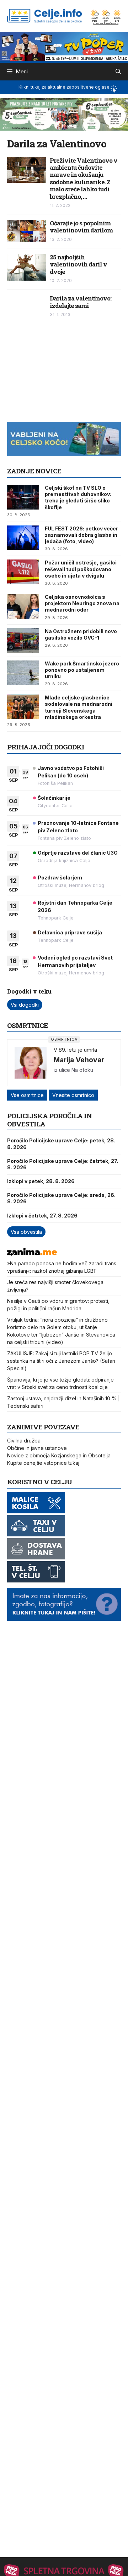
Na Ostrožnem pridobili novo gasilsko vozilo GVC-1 (81, 634)
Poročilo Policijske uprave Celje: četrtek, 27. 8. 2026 (63, 1164)
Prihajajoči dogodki (46, 747)
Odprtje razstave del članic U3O (78, 853)
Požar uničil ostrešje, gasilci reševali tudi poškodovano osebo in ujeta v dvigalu (81, 569)
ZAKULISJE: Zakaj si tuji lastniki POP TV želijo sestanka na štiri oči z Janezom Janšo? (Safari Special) (61, 1361)
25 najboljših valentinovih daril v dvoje (78, 264)
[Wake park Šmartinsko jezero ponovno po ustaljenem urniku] (23, 673)
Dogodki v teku (29, 991)
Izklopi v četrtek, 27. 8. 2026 (42, 1216)
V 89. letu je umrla (75, 1050)
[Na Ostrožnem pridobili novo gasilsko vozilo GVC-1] (23, 641)
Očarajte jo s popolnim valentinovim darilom (81, 227)
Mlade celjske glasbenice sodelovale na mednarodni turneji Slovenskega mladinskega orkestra (79, 707)
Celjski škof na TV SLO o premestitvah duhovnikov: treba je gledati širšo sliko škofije (78, 497)
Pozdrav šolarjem (60, 878)
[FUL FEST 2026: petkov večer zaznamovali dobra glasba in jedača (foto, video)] (23, 538)
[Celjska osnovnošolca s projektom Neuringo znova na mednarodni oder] (23, 606)
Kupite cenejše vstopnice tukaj (43, 1463)
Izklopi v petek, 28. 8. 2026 (41, 1181)
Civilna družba (24, 1441)
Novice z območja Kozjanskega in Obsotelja (59, 1455)
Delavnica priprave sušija (70, 932)
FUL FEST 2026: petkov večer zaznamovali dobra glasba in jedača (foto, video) (81, 535)
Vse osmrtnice (27, 1095)
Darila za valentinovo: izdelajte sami (81, 302)
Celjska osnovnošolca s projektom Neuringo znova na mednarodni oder (82, 603)
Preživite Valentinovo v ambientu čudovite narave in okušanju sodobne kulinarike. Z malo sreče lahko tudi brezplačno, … (84, 178)
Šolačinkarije (54, 798)
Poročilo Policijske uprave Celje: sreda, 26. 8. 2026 (61, 1198)
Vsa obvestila (26, 1232)
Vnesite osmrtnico (73, 1095)
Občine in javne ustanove (37, 1448)
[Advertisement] (60, 373)
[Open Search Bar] (118, 72)
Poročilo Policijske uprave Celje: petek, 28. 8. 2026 (61, 1144)
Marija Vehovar (79, 1060)
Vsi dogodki (25, 1005)
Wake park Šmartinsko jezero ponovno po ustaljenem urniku (82, 670)
